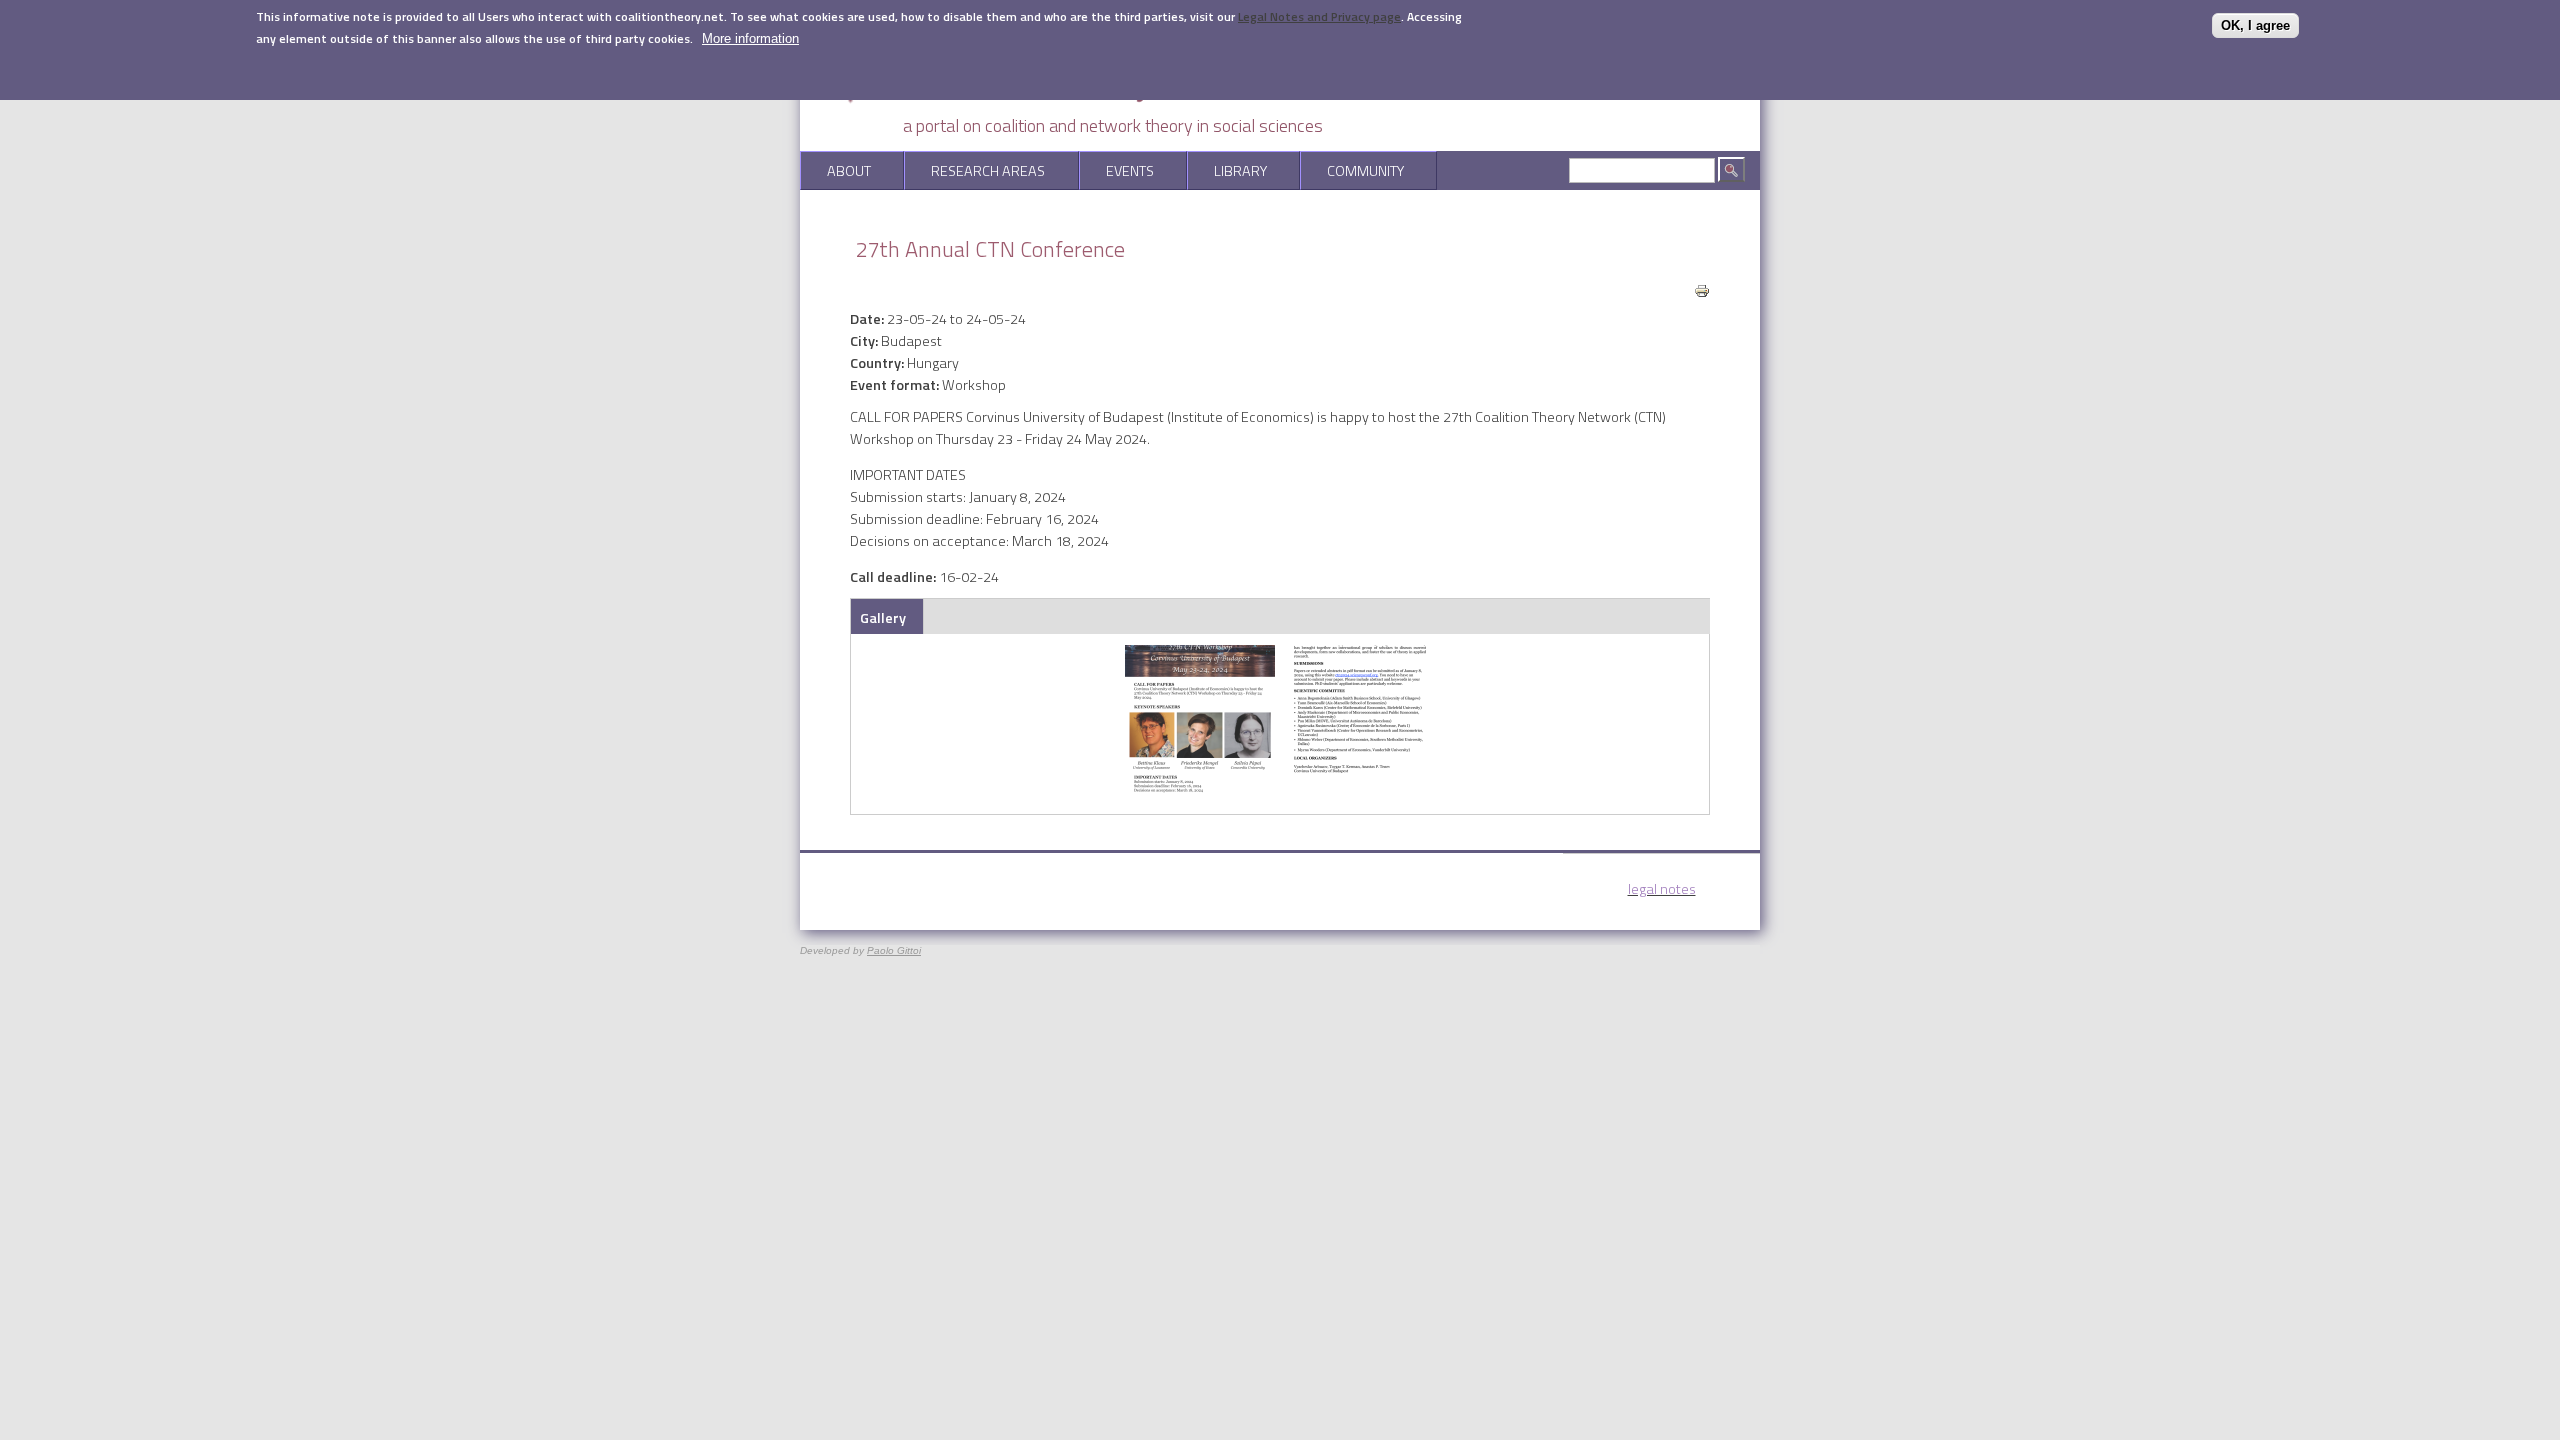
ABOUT (835, 171)
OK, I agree (2255, 25)
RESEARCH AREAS (974, 171)
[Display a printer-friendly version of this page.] (1702, 289)
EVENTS (1116, 171)
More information (750, 38)
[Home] (1050, 101)
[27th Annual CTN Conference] (1200, 790)
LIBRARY (1227, 171)
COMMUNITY (1352, 171)
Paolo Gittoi (894, 950)
